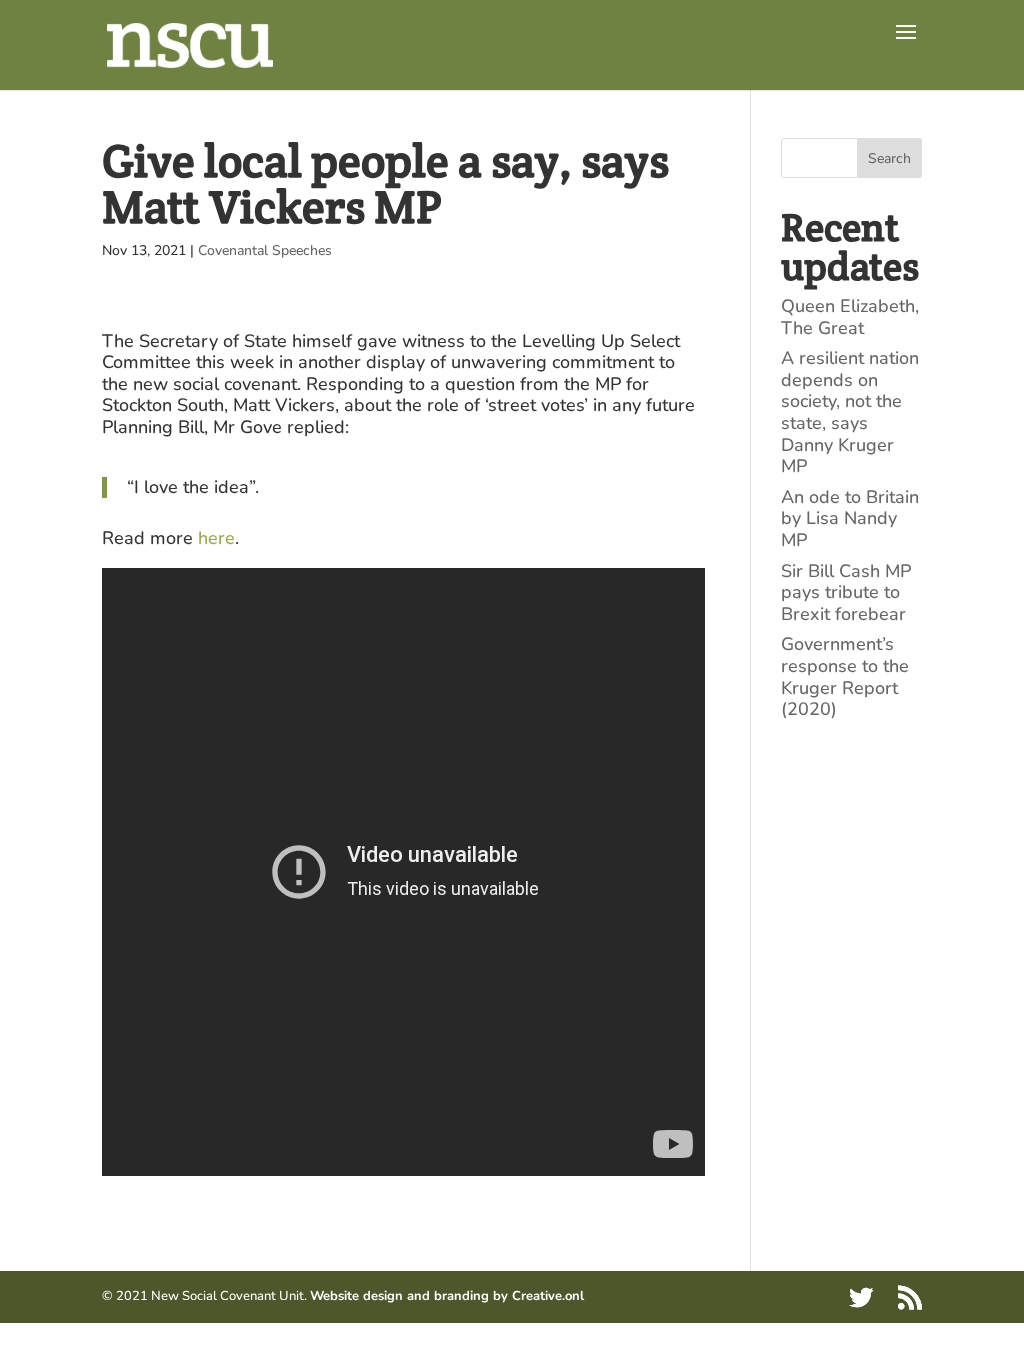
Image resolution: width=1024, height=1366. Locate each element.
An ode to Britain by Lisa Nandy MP (850, 518)
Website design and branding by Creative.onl (447, 1296)
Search (889, 158)
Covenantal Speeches (265, 250)
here (216, 538)
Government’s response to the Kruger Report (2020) (845, 676)
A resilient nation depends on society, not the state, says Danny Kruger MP (850, 412)
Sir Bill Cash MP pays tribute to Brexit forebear (846, 592)
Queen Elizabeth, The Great (850, 317)
